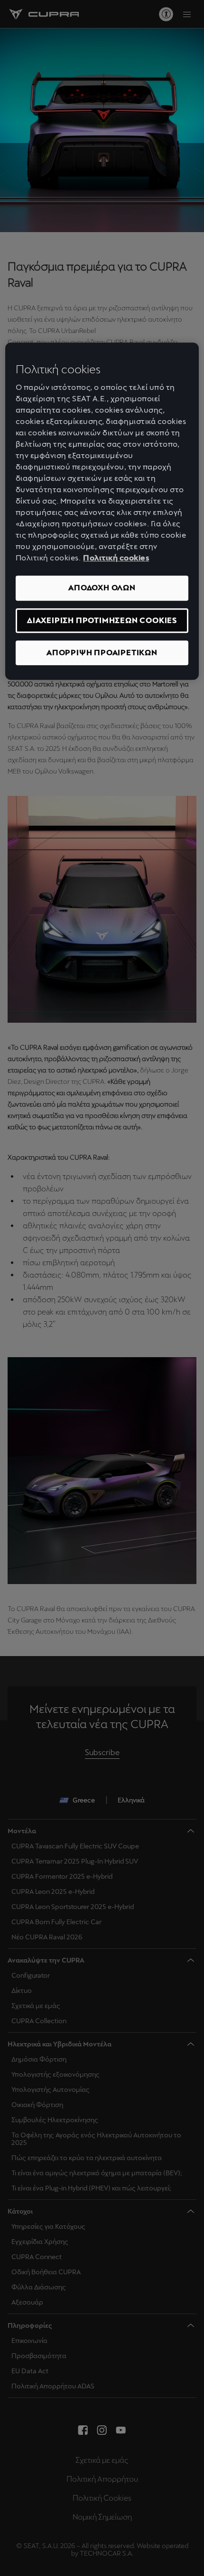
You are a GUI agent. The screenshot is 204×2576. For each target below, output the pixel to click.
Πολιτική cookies (116, 558)
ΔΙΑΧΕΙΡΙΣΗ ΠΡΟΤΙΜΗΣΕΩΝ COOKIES (102, 620)
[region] (102, 511)
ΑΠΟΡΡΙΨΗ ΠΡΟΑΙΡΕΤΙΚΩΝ (102, 653)
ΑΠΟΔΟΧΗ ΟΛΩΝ (102, 588)
